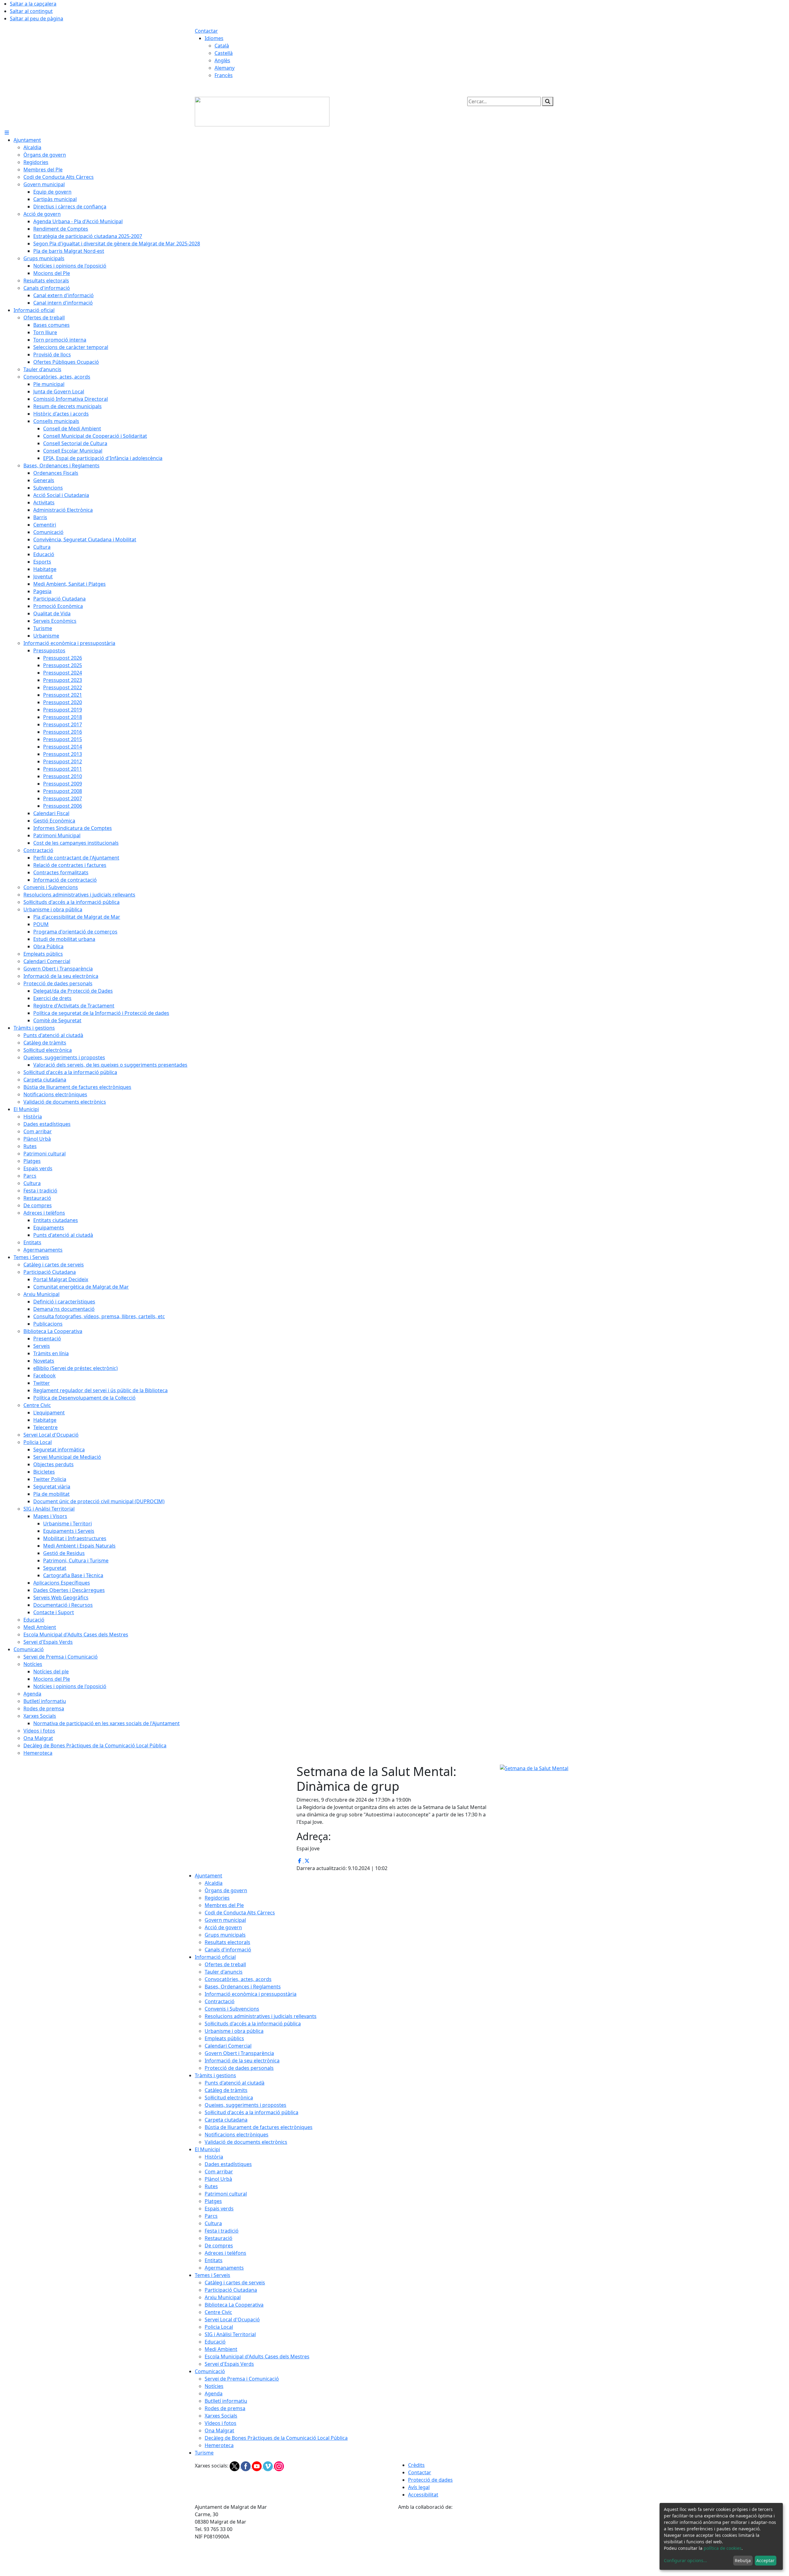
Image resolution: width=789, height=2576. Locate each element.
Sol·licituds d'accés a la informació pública (253, 2024)
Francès (224, 75)
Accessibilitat (423, 2495)
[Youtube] (257, 2466)
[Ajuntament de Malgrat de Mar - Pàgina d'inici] (262, 111)
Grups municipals (225, 1935)
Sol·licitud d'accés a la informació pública (251, 2112)
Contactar (206, 31)
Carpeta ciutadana (226, 2120)
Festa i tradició (222, 2231)
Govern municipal (225, 1920)
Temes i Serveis (213, 2275)
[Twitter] (235, 2466)
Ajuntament (208, 1876)
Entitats (214, 2260)
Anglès (222, 60)
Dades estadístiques (228, 2164)
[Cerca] (548, 101)
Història (214, 2157)
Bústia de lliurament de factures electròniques (259, 2127)
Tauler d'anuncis (224, 1972)
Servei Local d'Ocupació (232, 2320)
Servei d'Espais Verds (229, 2364)
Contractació (220, 2001)
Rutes (211, 2186)
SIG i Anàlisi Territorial (230, 2334)
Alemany (225, 68)
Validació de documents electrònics (246, 2142)
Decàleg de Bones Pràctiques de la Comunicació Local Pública (276, 2438)
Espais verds (219, 2209)
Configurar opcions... (685, 2560)
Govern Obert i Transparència (239, 2053)
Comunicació (210, 2371)
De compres (219, 2246)
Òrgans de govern (226, 1890)
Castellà (224, 53)
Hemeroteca (219, 2445)
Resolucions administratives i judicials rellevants (261, 2016)
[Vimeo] (268, 2466)
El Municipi (207, 2149)
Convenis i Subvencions (232, 2009)
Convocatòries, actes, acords (238, 1979)
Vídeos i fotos (221, 2423)
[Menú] (7, 133)
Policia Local (219, 2327)
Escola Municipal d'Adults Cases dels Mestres (257, 2357)
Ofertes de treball (225, 1964)
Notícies (214, 2386)
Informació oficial (215, 1957)
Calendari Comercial (228, 2046)
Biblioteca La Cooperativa (234, 2305)
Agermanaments (224, 2268)
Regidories (217, 1898)
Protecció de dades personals (239, 2068)
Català (222, 46)
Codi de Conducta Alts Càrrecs (240, 1913)
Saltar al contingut (31, 11)
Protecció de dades (430, 2480)
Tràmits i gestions (215, 2075)
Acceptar (765, 2560)
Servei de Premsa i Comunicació (242, 2379)
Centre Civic (218, 2312)
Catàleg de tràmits (226, 2090)
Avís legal (419, 2487)
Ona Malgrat (219, 2430)
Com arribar (219, 2172)
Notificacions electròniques (237, 2135)
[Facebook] (246, 2466)
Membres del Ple (224, 1905)
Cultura (213, 2223)
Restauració (219, 2238)
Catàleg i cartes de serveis (235, 2283)
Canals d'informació (228, 1950)
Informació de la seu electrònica (242, 2061)
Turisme (204, 2453)
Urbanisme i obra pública (234, 2031)
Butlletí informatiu (226, 2401)
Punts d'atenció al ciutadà (235, 2083)
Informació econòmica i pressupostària (251, 1994)
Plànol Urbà (218, 2179)
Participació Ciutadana (231, 2290)
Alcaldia (214, 1883)
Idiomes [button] (214, 38)
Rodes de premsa (225, 2408)
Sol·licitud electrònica (229, 2098)
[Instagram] (279, 2466)
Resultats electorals (227, 1942)
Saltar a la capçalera (33, 4)
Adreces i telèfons (225, 2253)
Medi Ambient (221, 2349)
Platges (213, 2201)
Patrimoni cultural (226, 2194)
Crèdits (416, 2465)
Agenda (214, 2393)
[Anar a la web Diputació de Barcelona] (496, 2543)
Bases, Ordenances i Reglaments (243, 1987)
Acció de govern (223, 1927)
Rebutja (743, 2560)
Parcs (211, 2216)
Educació (215, 2342)
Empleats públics (224, 2038)
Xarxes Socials (221, 2416)
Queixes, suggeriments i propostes (245, 2105)
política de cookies (723, 2548)
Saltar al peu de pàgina (37, 18)
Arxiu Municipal (223, 2297)
